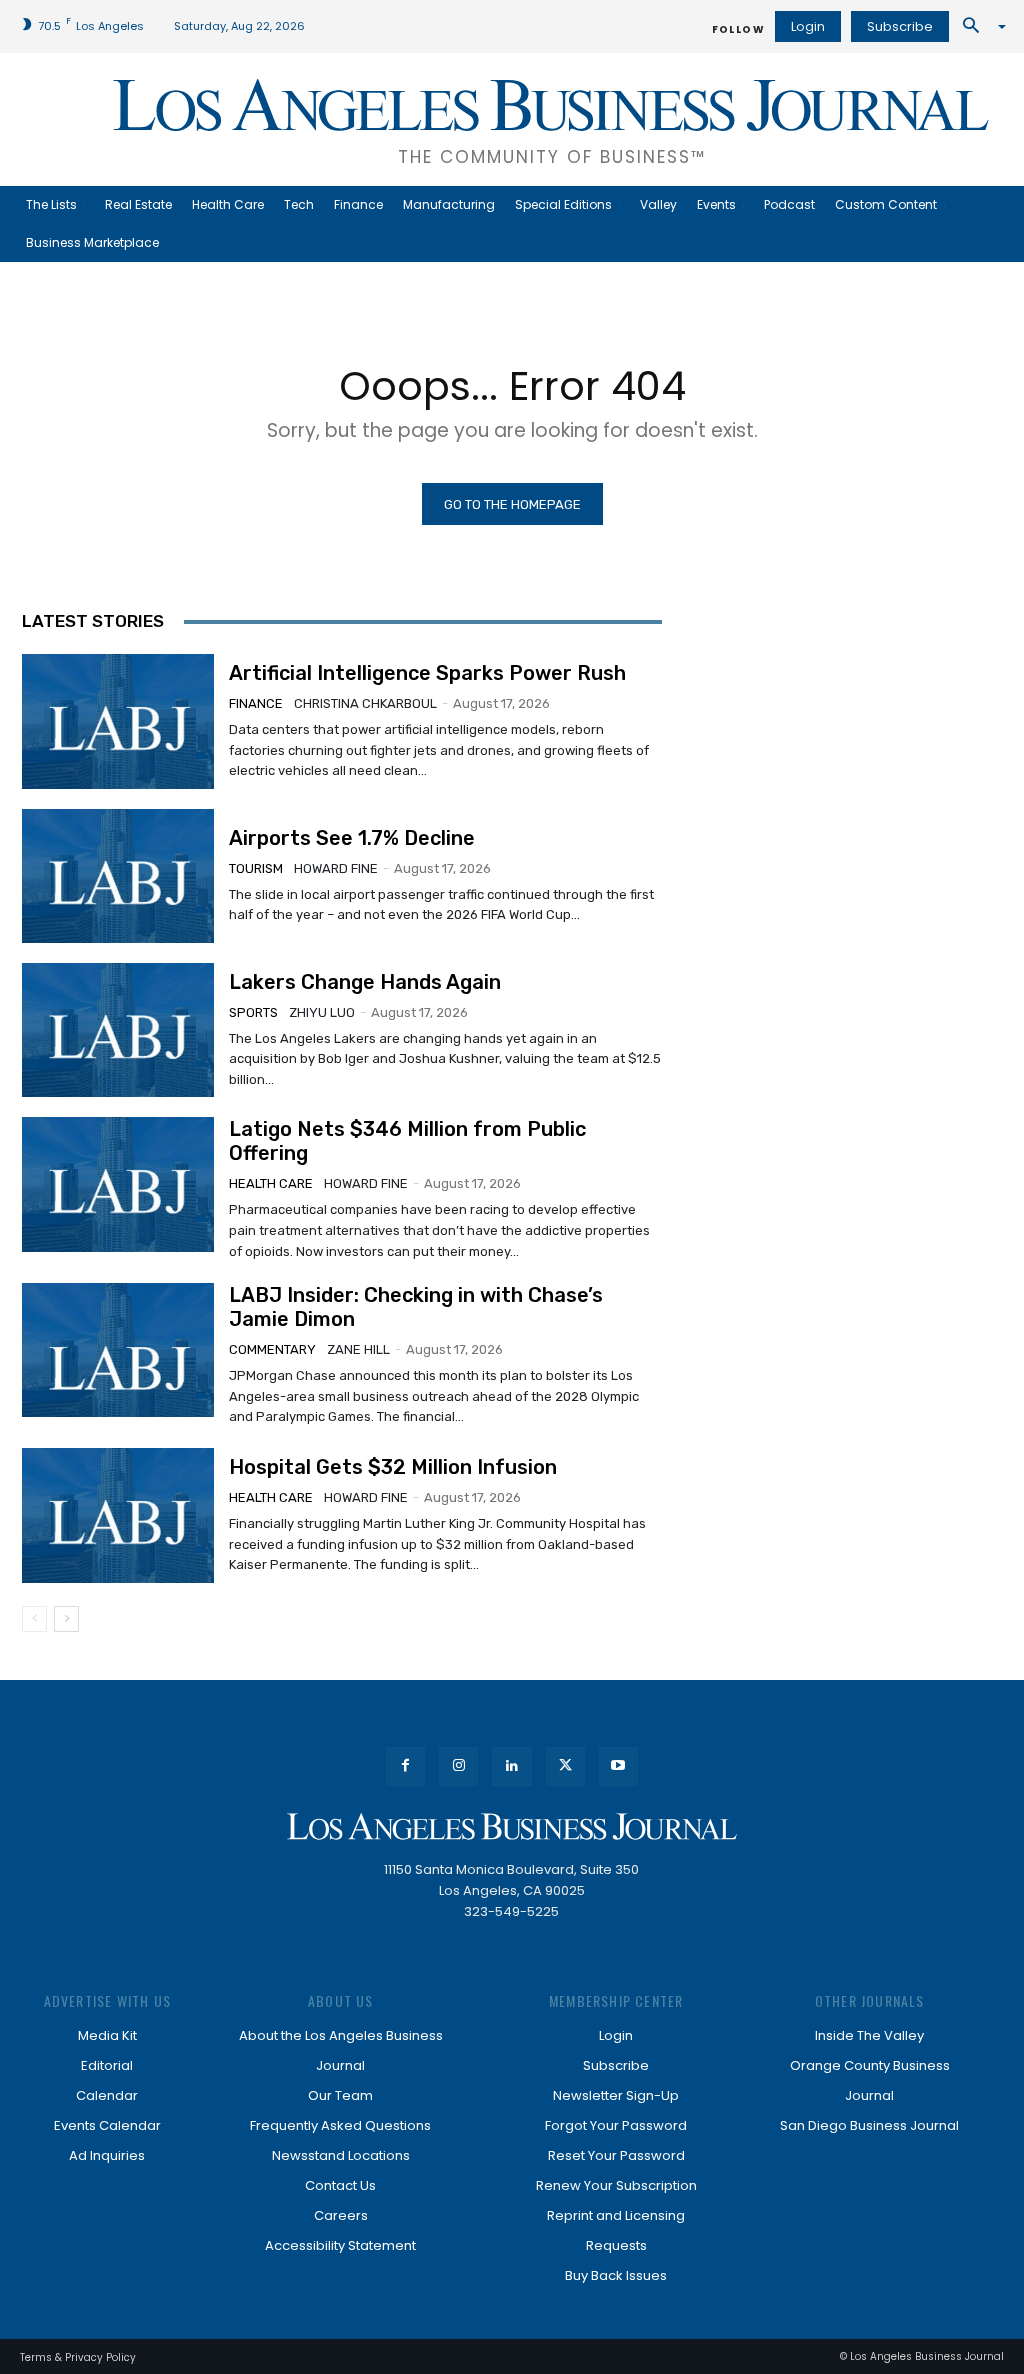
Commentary (272, 1349)
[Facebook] (405, 1766)
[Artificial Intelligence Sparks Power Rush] (118, 721)
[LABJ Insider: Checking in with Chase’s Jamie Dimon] (118, 1350)
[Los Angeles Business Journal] (512, 1826)
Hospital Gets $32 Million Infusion (393, 1467)
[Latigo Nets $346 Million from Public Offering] (118, 1184)
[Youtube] (618, 1766)
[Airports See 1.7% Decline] (118, 876)
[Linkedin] (511, 1766)
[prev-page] (34, 1619)
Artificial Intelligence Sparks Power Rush (427, 673)
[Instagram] (458, 1766)
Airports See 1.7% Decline (352, 838)
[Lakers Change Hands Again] (118, 1030)
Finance (256, 703)
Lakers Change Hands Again (365, 982)
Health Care (271, 1183)
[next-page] (66, 1619)
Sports (253, 1012)
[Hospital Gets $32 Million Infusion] (118, 1515)
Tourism (256, 868)
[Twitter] (565, 1766)
